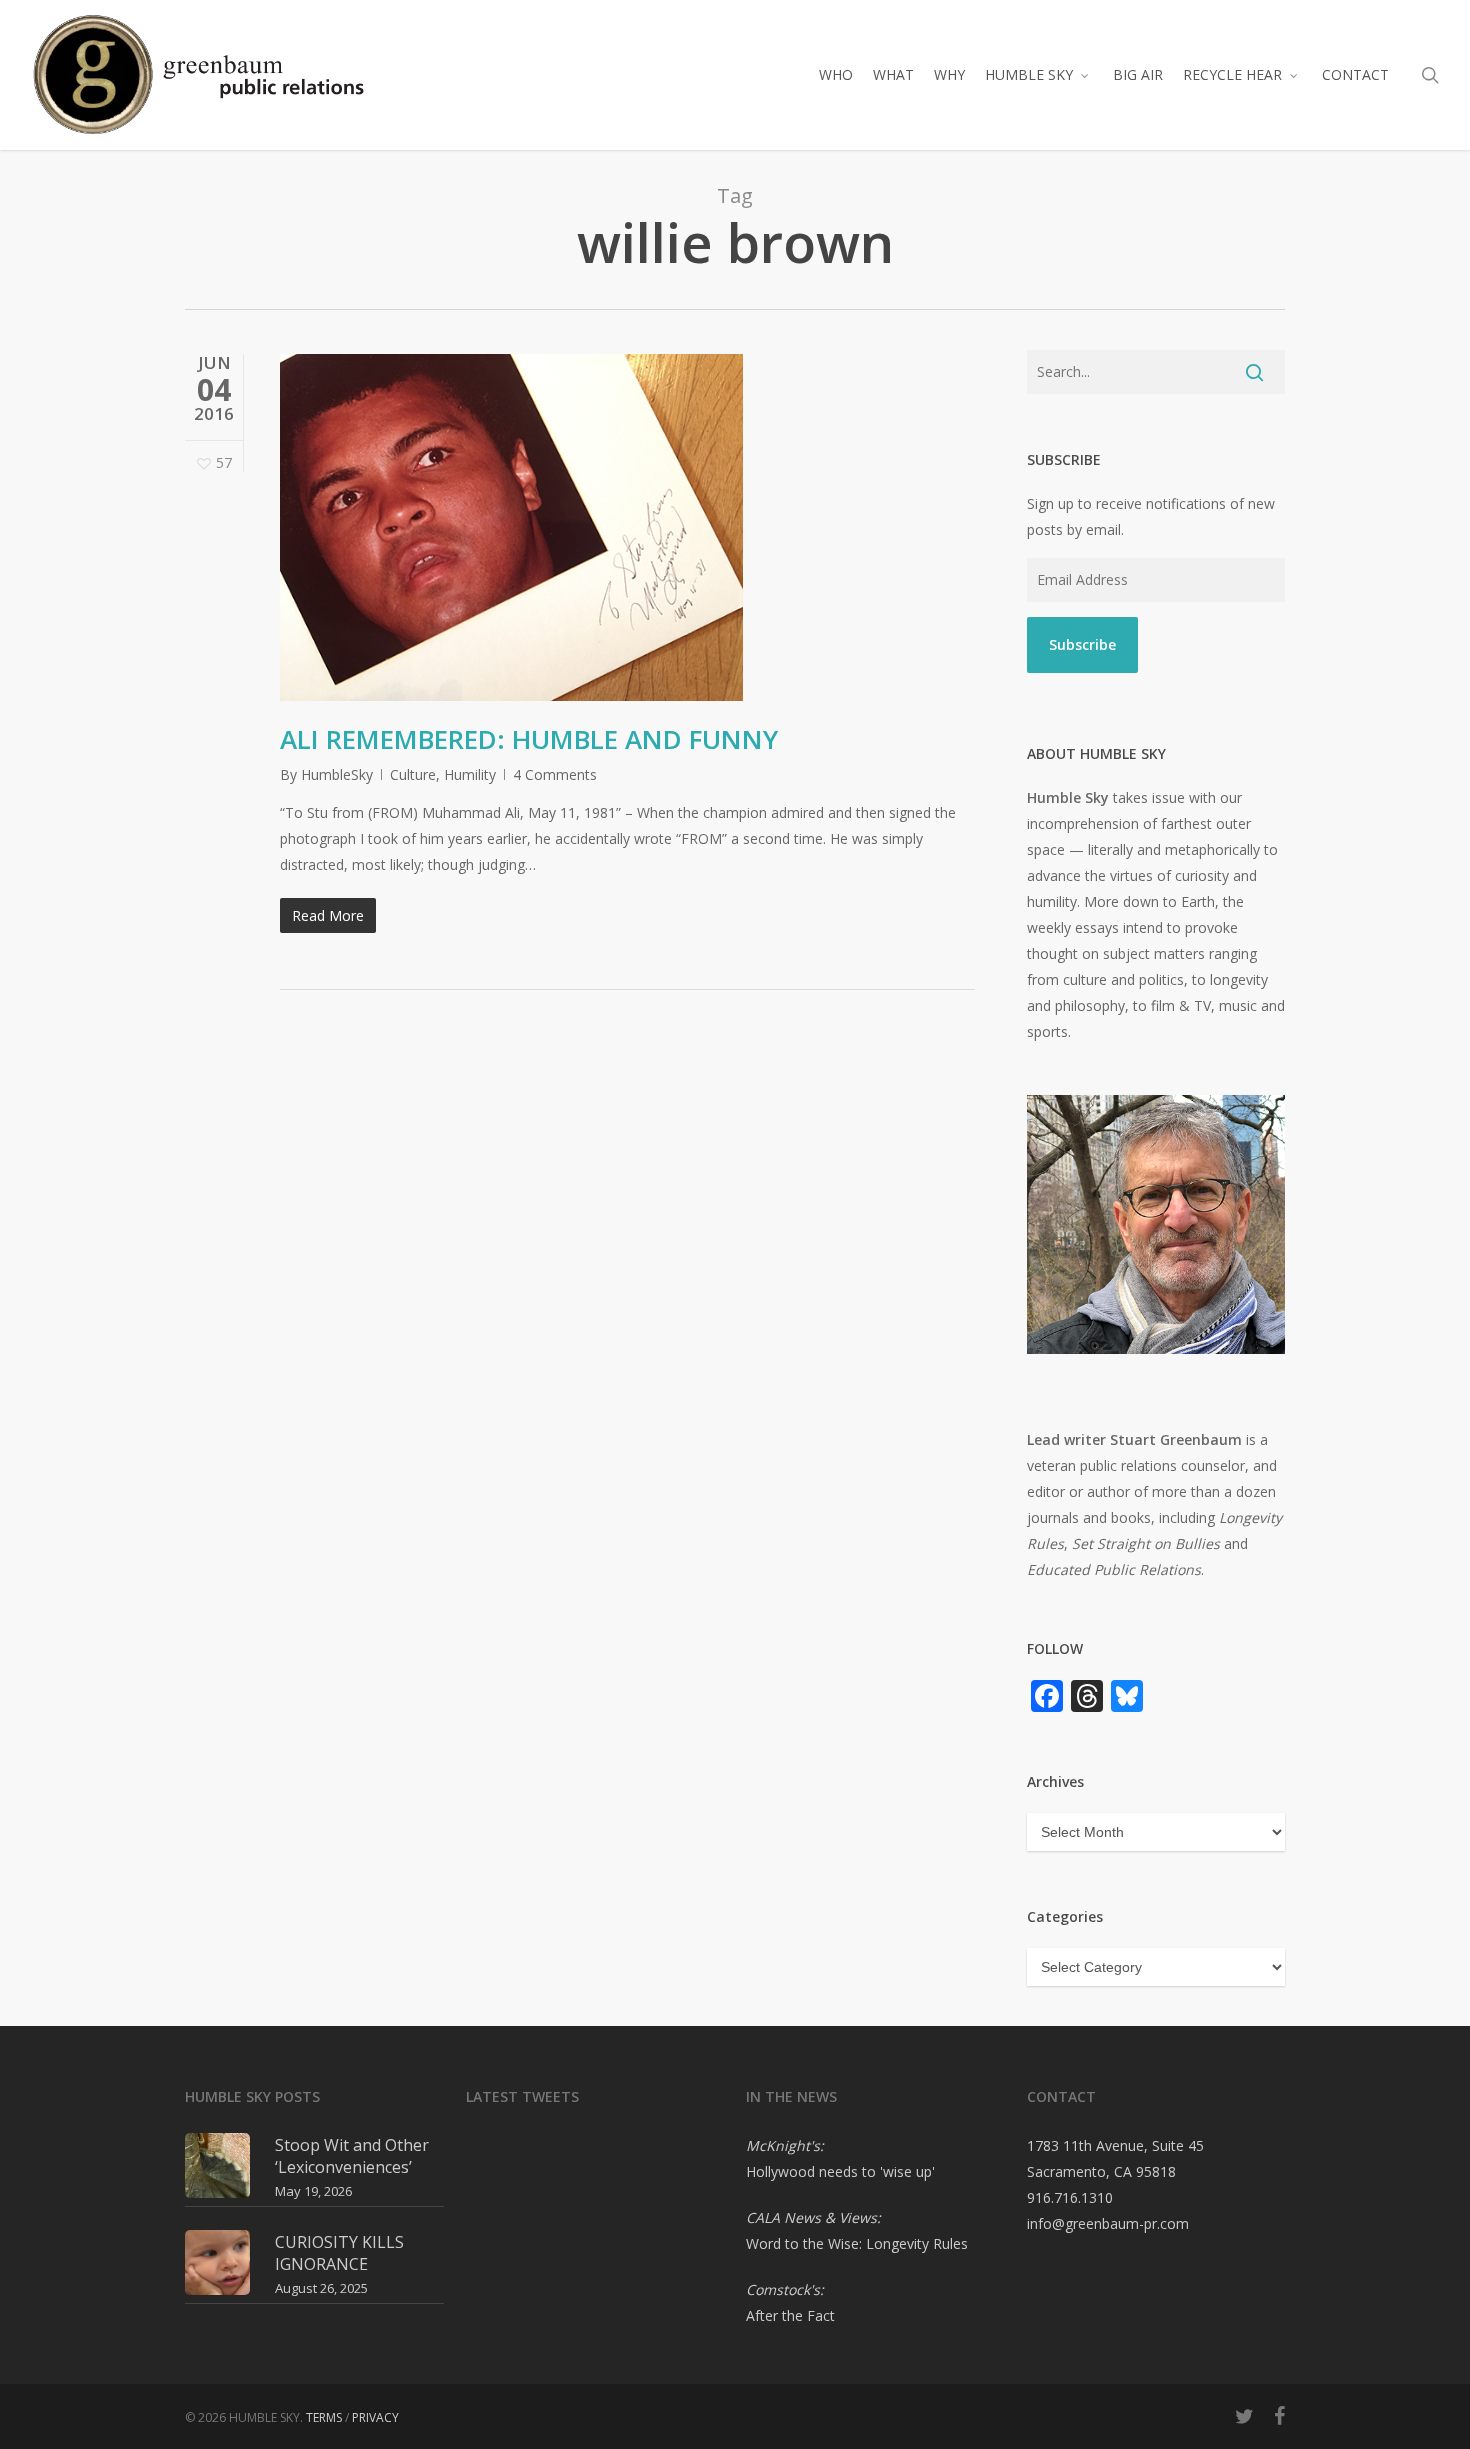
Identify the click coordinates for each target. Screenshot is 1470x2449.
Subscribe (1082, 644)
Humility (470, 774)
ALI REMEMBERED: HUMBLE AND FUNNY (529, 739)
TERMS (324, 2417)
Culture (413, 774)
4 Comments (555, 774)
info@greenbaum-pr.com (1108, 2223)
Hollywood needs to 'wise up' (840, 2171)
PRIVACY (375, 2417)
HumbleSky (337, 774)
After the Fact (790, 2315)
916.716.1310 (1070, 2197)
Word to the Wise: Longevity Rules (857, 2243)
